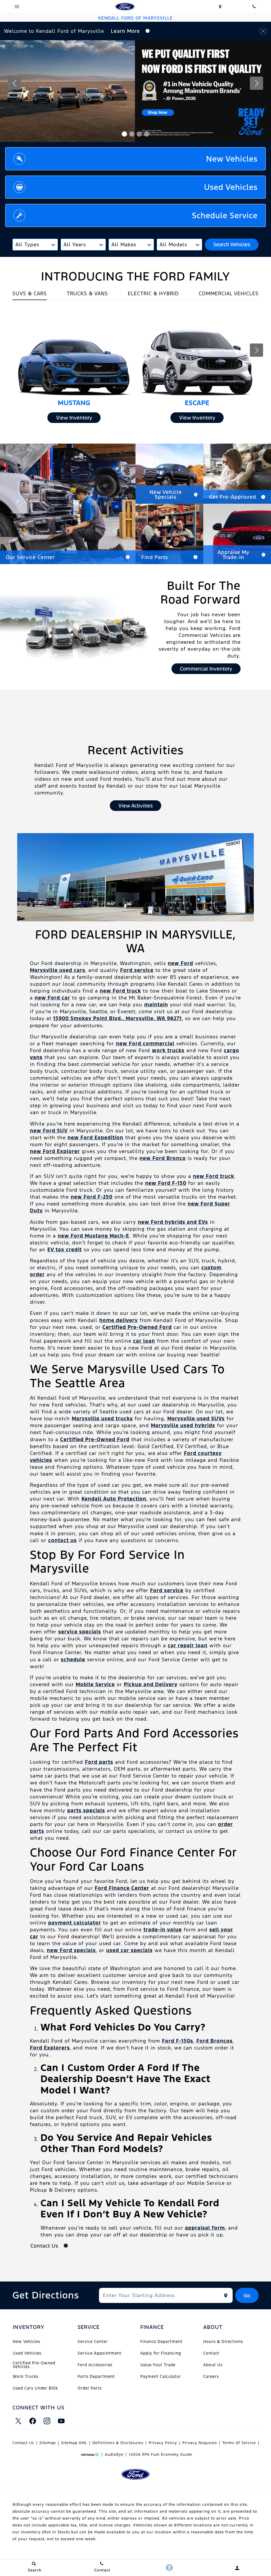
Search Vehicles (232, 244)
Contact (211, 2353)
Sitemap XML (74, 2443)
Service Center (93, 2341)
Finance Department (161, 2341)
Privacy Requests (200, 2443)
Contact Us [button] (45, 2246)
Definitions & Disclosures (118, 2443)
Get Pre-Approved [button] (233, 497)
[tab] (30, 295)
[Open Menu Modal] (17, 7)
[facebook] (33, 2421)
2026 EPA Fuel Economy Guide (161, 2454)
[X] (18, 2421)
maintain (156, 1004)
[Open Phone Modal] (254, 7)
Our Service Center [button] (30, 557)
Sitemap (48, 2443)
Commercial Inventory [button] (206, 669)
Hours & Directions (223, 2341)
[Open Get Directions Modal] (220, 7)
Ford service (137, 970)
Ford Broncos (214, 2041)
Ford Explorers (50, 2048)
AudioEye (114, 2454)
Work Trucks (26, 2376)
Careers (211, 2376)
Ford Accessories (95, 2365)
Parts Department (96, 2376)
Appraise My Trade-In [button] (233, 555)
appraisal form (205, 2228)
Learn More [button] (126, 31)
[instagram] (47, 2421)
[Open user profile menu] (237, 2568)
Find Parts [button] (155, 557)
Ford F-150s (178, 2041)
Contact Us (23, 2443)
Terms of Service (239, 2443)
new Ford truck (120, 991)
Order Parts (90, 2388)
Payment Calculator (161, 2376)
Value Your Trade (158, 2365)
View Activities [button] (135, 806)
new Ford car (52, 998)
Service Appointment (100, 2353)
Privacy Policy (163, 2443)
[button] (124, 134)
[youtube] (61, 2421)
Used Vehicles (27, 2353)
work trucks (168, 1050)
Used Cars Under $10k (35, 2388)
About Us (213, 2365)
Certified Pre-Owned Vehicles (34, 2365)
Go (247, 2296)
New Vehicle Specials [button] (166, 494)
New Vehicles (26, 2341)
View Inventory (74, 418)
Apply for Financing (161, 2353)
